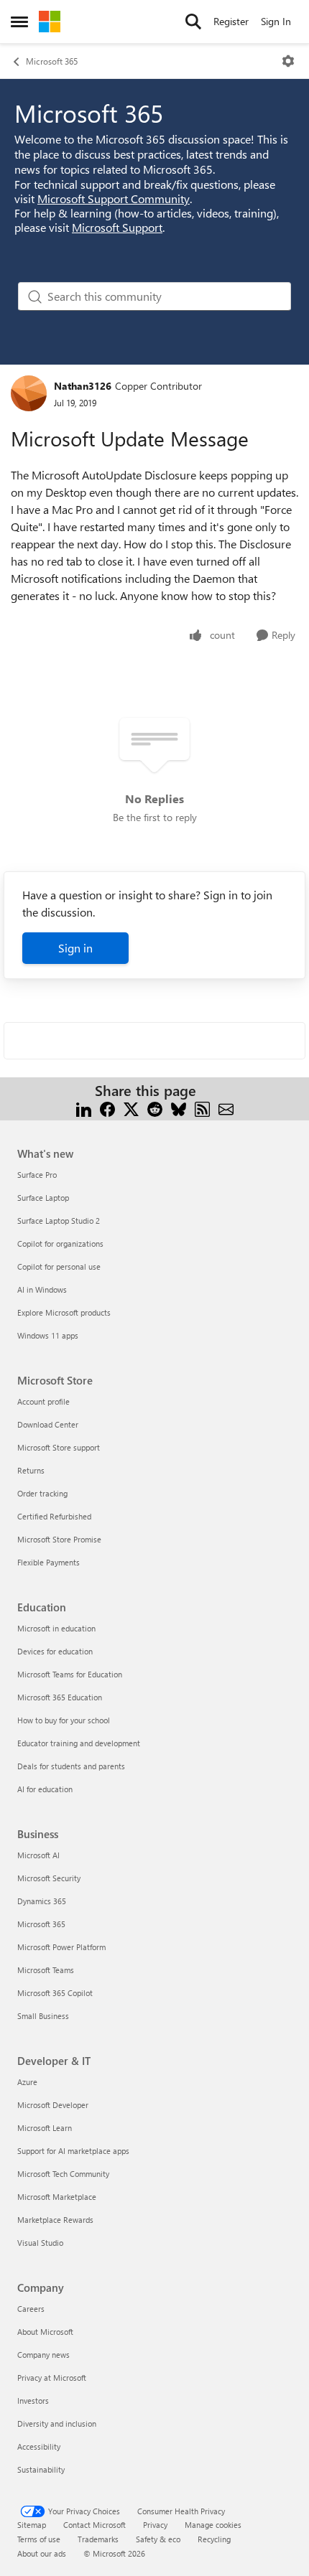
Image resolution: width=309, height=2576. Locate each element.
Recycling (214, 2539)
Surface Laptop (43, 1198)
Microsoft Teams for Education (70, 1674)
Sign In (276, 21)
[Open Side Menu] (19, 22)
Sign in (75, 948)
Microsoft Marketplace (57, 2197)
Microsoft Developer (53, 2105)
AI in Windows (42, 1289)
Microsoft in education (56, 1628)
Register (231, 21)
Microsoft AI (38, 1855)
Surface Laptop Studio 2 (59, 1221)
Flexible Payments (49, 1562)
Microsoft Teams (46, 1970)
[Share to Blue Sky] (179, 1108)
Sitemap (32, 2525)
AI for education (45, 1789)
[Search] (193, 22)
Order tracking (42, 1493)
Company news (43, 2355)
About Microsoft (45, 2332)
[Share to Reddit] (155, 1108)
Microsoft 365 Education (60, 1697)
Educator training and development (79, 1743)
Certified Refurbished (54, 1516)
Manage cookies (213, 2525)
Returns (31, 1470)
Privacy (155, 2525)
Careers (31, 2309)
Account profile (43, 1401)
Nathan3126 (83, 386)
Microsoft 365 (52, 61)
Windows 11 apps (48, 1335)
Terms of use (39, 2539)
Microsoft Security (49, 1878)
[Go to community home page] (50, 22)
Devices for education (55, 1651)
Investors (33, 2401)
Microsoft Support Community (114, 198)
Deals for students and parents (71, 1766)
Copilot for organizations (60, 1243)
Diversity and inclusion (57, 2423)
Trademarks (98, 2539)
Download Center (48, 1424)
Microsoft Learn (45, 2128)
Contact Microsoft (94, 2525)
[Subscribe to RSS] (202, 1108)
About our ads (42, 2553)
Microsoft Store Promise (59, 1539)
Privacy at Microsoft (52, 2378)
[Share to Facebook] (107, 1108)
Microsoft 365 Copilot (55, 1993)
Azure (27, 2082)
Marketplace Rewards (55, 2220)
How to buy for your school (64, 1720)
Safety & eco (158, 2539)
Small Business (43, 2016)
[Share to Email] (226, 1108)
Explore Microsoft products (64, 1312)
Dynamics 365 (42, 1901)
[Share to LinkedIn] (84, 1108)
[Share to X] (131, 1108)
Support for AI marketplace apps (73, 2151)
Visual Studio (40, 2243)
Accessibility (39, 2446)
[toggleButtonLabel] (288, 61)
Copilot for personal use (59, 1266)
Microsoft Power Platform (61, 1947)
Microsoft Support (117, 227)
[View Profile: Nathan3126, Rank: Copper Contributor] (29, 393)
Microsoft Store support (59, 1447)
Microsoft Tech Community (63, 2174)
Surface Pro (37, 1175)
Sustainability (41, 2469)
